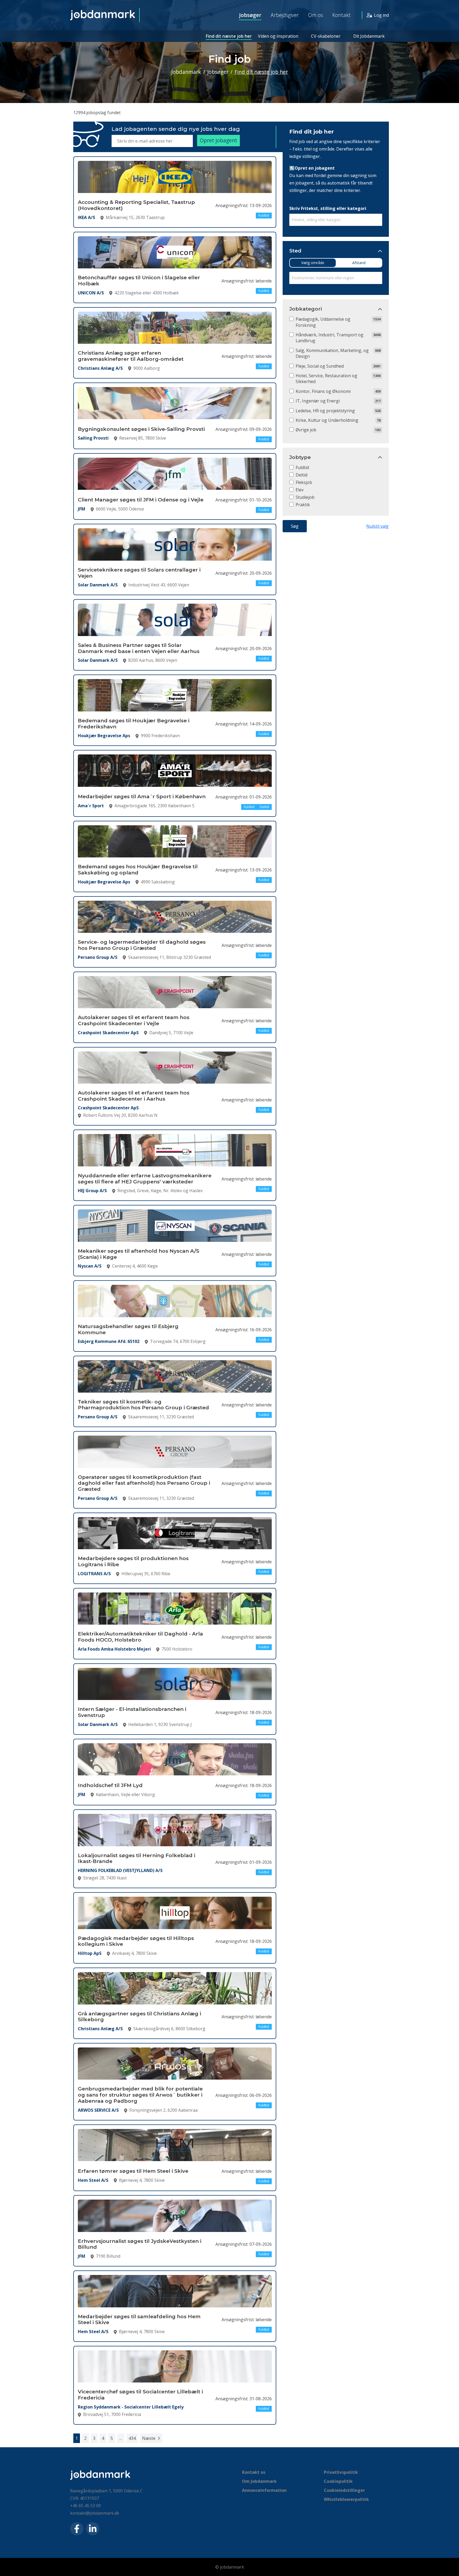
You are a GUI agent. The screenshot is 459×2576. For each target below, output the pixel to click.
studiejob (305, 497)
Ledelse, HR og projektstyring (325, 411)
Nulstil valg (377, 526)
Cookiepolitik (338, 2481)
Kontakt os (254, 2472)
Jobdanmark (186, 72)
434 (132, 2438)
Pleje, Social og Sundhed (320, 366)
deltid (301, 475)
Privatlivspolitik (341, 2472)
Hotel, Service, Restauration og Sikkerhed (326, 379)
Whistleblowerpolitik (346, 2499)
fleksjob (304, 482)
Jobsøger (250, 15)
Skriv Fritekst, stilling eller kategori (328, 208)
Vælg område (313, 263)
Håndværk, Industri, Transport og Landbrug (330, 338)
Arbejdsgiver (285, 15)
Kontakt (341, 15)
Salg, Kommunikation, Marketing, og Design (332, 353)
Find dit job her (312, 132)
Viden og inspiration (278, 36)
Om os (316, 15)
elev (300, 490)
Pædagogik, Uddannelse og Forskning (323, 322)
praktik (303, 505)
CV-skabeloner (326, 36)
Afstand (359, 263)
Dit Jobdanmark (369, 36)
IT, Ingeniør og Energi (318, 401)
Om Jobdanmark (259, 2481)
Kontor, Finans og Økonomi (323, 391)
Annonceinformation (264, 2490)
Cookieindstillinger (344, 2490)
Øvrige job (306, 430)
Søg (295, 526)
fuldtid (302, 467)
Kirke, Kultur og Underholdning (327, 420)
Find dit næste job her (229, 36)
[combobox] (336, 220)
